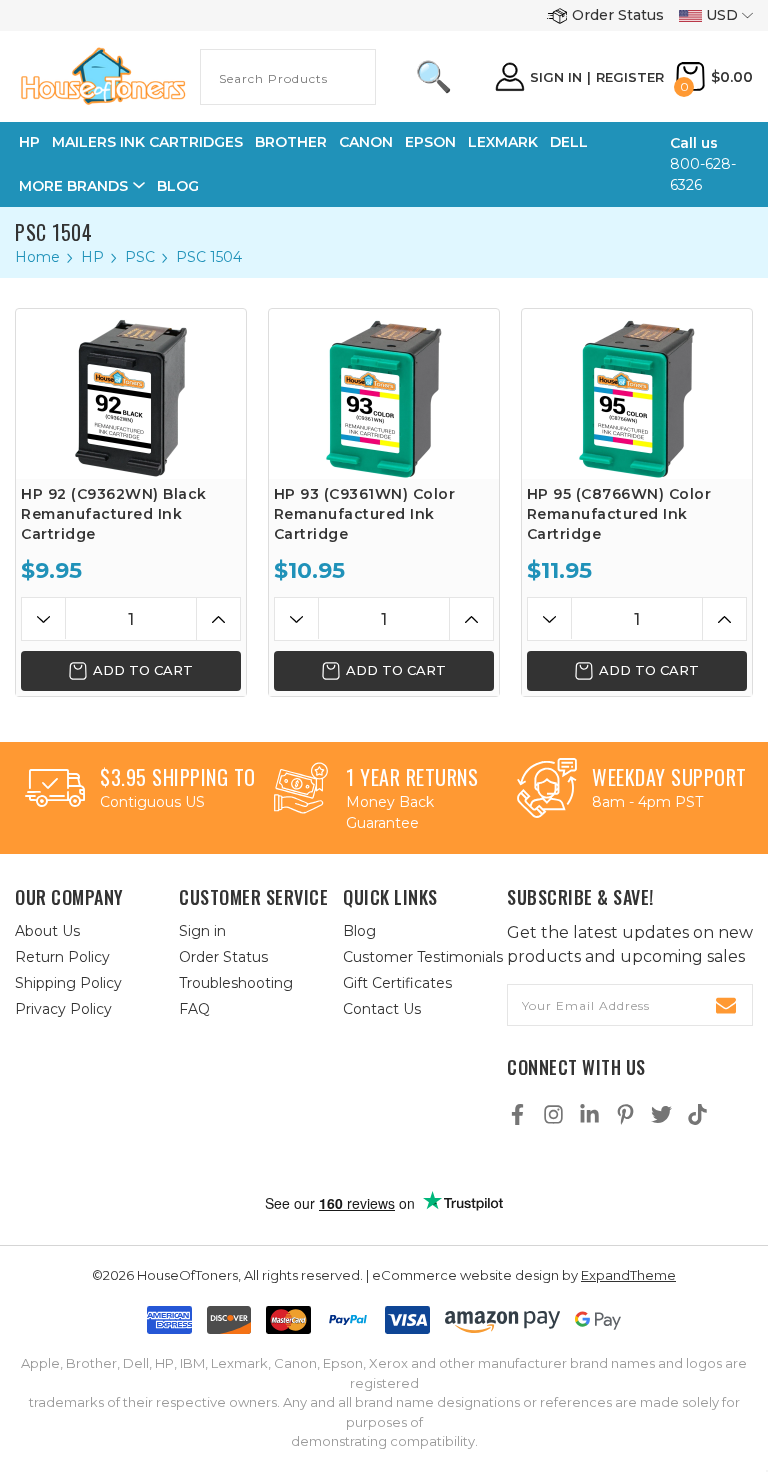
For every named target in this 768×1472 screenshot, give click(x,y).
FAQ (194, 1009)
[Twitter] (661, 1114)
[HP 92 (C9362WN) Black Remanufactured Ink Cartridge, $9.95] (131, 394)
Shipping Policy (68, 983)
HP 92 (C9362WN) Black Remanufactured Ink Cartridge (114, 514)
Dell (569, 142)
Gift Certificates (397, 983)
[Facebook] (517, 1114)
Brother (291, 142)
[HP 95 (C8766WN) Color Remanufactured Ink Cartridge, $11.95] (637, 394)
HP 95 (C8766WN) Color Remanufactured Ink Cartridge (619, 514)
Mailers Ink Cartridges (147, 142)
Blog (178, 186)
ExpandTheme (628, 1275)
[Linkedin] (589, 1114)
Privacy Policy (63, 1009)
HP (29, 142)
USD (722, 15)
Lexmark (503, 142)
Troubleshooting (236, 983)
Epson (430, 142)
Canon (366, 142)
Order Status (618, 15)
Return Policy (62, 957)
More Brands (73, 186)
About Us (47, 931)
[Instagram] (553, 1114)
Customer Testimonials (423, 957)
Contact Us (382, 1009)
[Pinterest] (625, 1114)
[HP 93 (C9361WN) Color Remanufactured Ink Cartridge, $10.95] (384, 394)
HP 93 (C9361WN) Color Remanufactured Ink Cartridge (365, 514)
